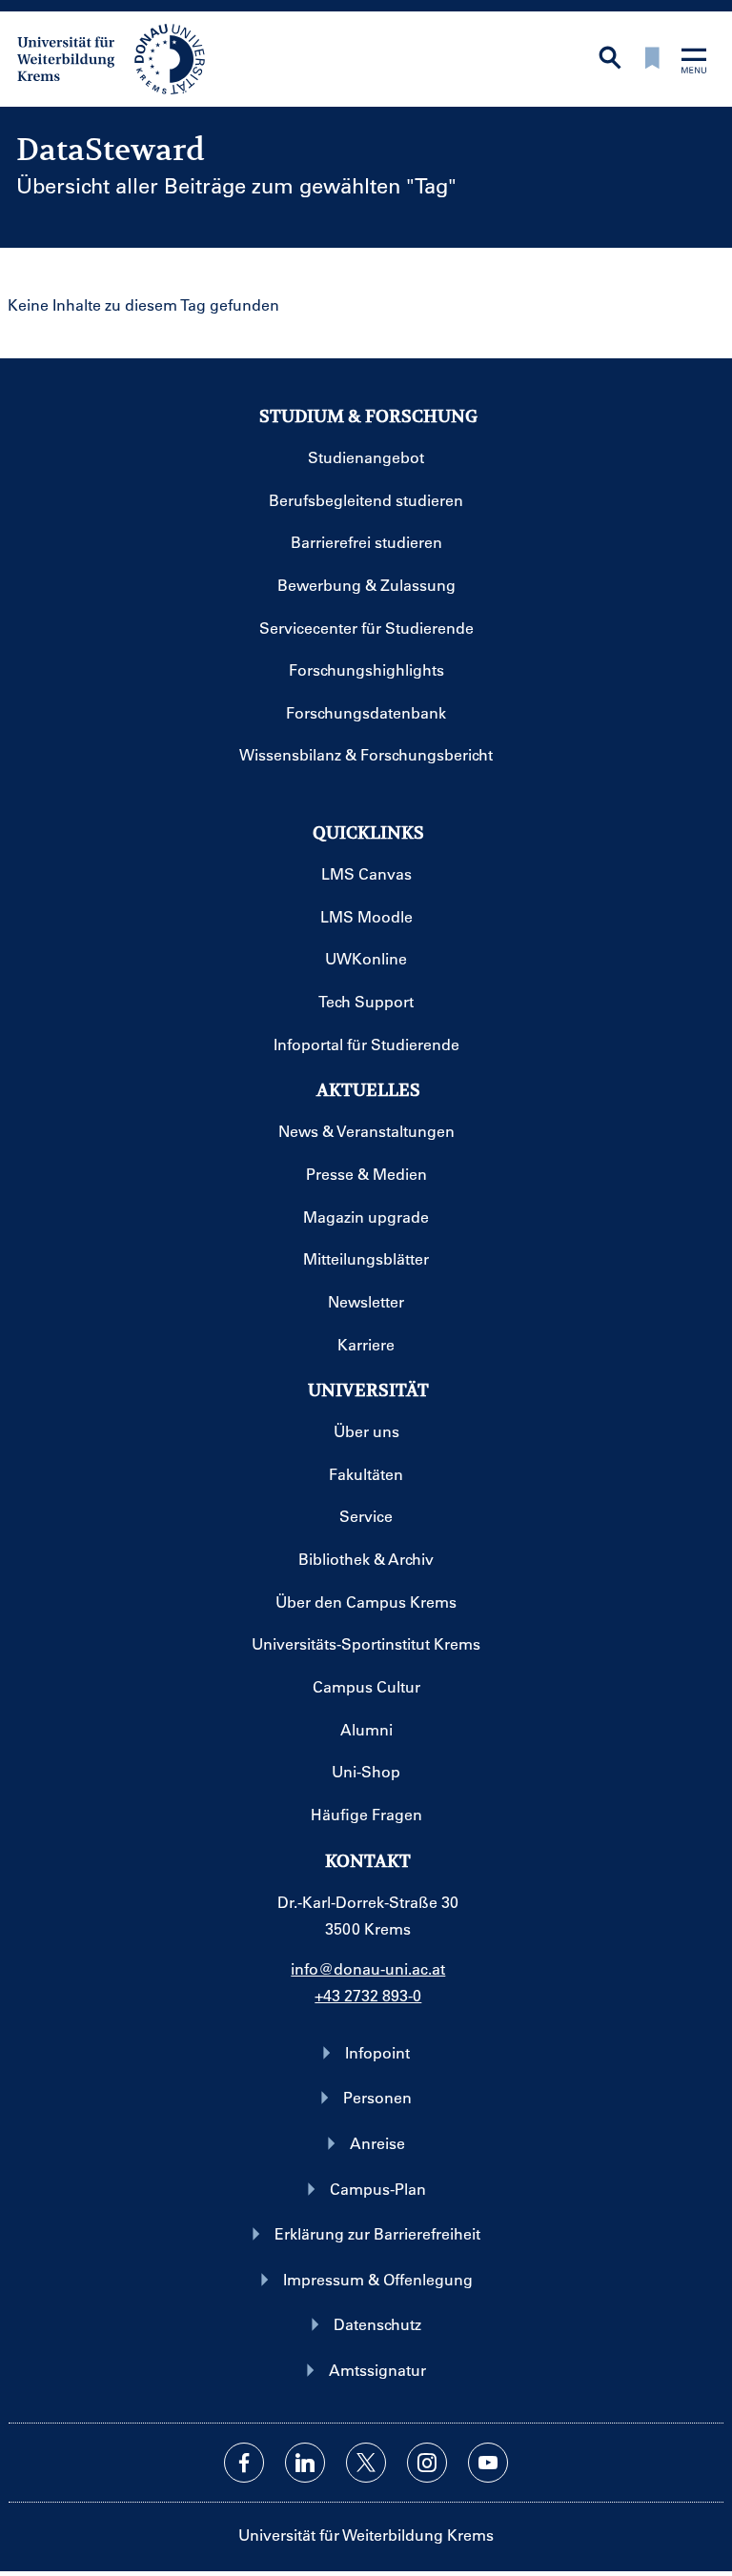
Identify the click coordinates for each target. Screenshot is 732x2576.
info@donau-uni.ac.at (368, 1968)
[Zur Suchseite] (610, 60)
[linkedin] (305, 2463)
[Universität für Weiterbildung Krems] (121, 57)
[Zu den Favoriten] (652, 60)
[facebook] (244, 2463)
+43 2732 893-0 (368, 1995)
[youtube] (488, 2463)
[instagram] (427, 2463)
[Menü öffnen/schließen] (694, 62)
